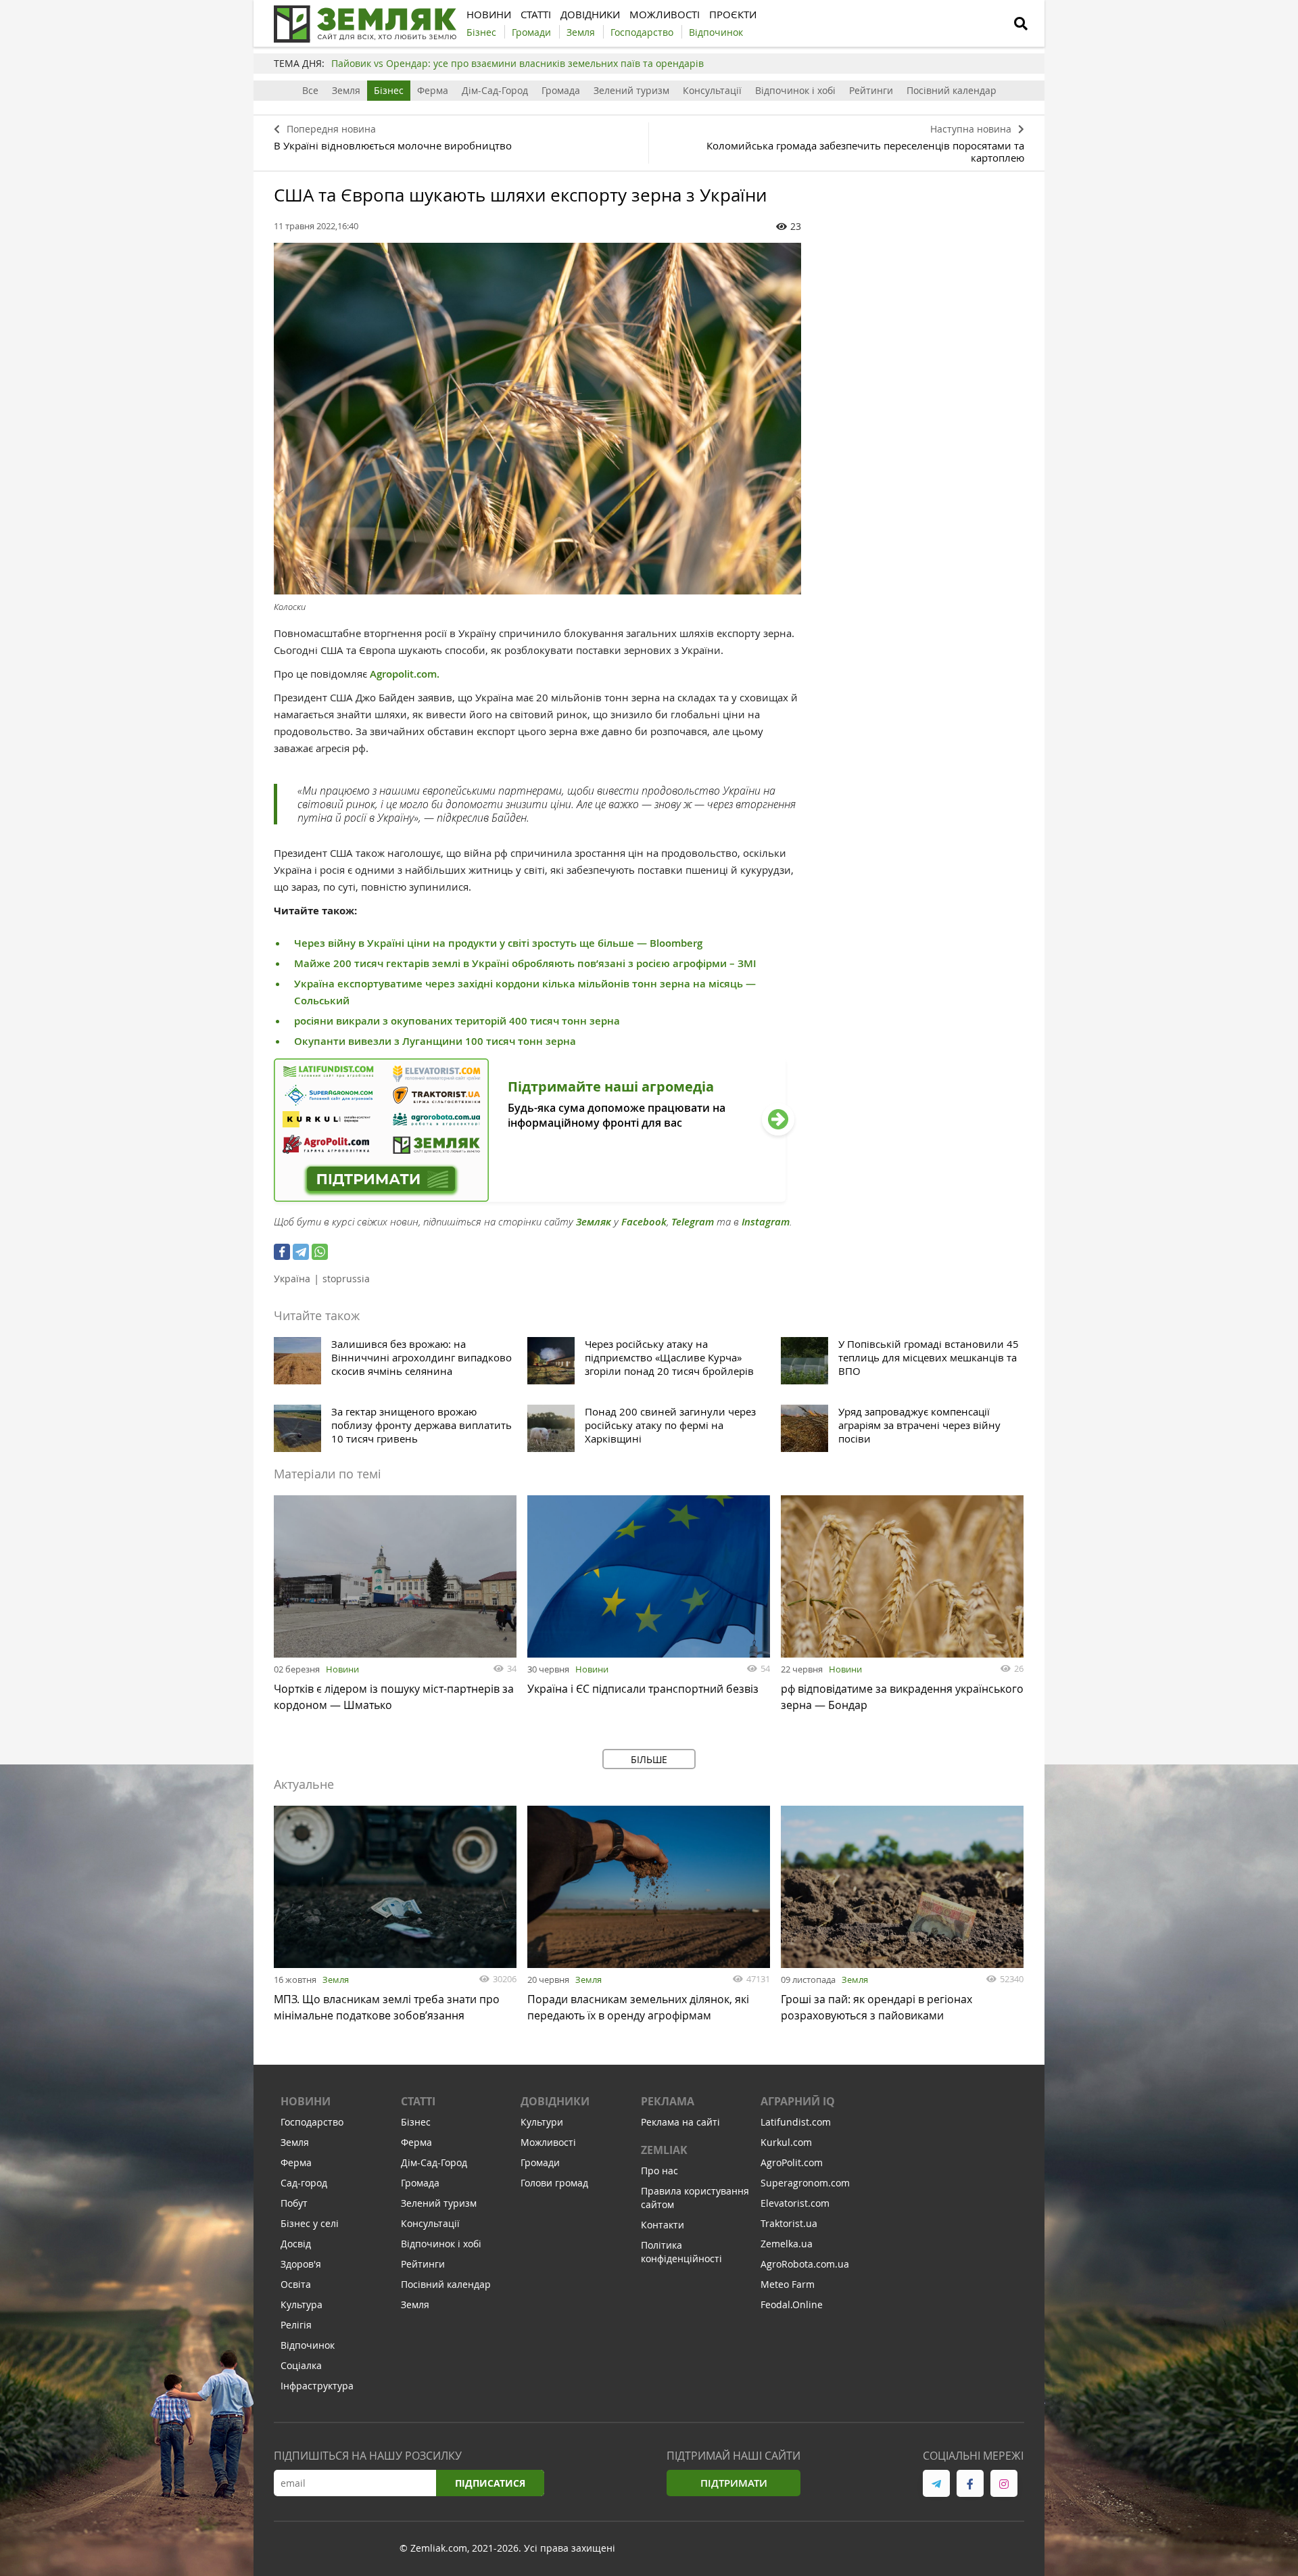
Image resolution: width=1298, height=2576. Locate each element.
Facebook (644, 1222)
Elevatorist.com (795, 2203)
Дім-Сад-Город (495, 90)
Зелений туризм (631, 90)
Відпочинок (308, 2345)
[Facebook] (282, 1252)
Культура (302, 2304)
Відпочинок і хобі (795, 90)
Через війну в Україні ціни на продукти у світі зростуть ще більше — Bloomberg (498, 943)
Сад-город (304, 2183)
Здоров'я (301, 2264)
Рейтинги (871, 90)
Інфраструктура (317, 2386)
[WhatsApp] (320, 1252)
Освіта (296, 2284)
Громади (540, 2162)
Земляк (594, 1222)
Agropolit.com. (405, 674)
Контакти (663, 2225)
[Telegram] (301, 1252)
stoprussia (346, 1279)
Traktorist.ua (789, 2223)
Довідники (555, 2101)
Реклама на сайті (680, 2122)
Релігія (296, 2325)
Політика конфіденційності (681, 2252)
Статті (418, 2101)
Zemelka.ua (787, 2244)
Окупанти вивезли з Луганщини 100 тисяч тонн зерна (435, 1041)
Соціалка (301, 2365)
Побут (294, 2203)
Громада (561, 90)
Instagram (766, 1222)
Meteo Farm (788, 2284)
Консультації (712, 90)
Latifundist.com (796, 2122)
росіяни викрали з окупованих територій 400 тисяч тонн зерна (457, 1021)
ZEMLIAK (664, 2150)
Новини (342, 1669)
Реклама (668, 2101)
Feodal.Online (792, 2304)
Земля (346, 90)
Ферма (433, 90)
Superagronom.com (805, 2183)
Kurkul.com (786, 2142)
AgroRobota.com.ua (805, 2264)
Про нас (659, 2171)
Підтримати (734, 2483)
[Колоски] (537, 419)
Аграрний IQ (798, 2101)
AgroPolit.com (792, 2162)
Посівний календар (952, 90)
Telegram (693, 1222)
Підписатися (490, 2483)
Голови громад (554, 2183)
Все (310, 90)
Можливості (548, 2142)
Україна (292, 1279)
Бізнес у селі (310, 2223)
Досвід (296, 2244)
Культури (542, 2122)
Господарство (312, 2122)
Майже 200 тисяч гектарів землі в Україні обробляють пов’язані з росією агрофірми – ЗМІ (525, 963)
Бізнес (389, 90)
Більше (649, 1759)
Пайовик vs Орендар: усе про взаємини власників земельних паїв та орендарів (518, 63)
